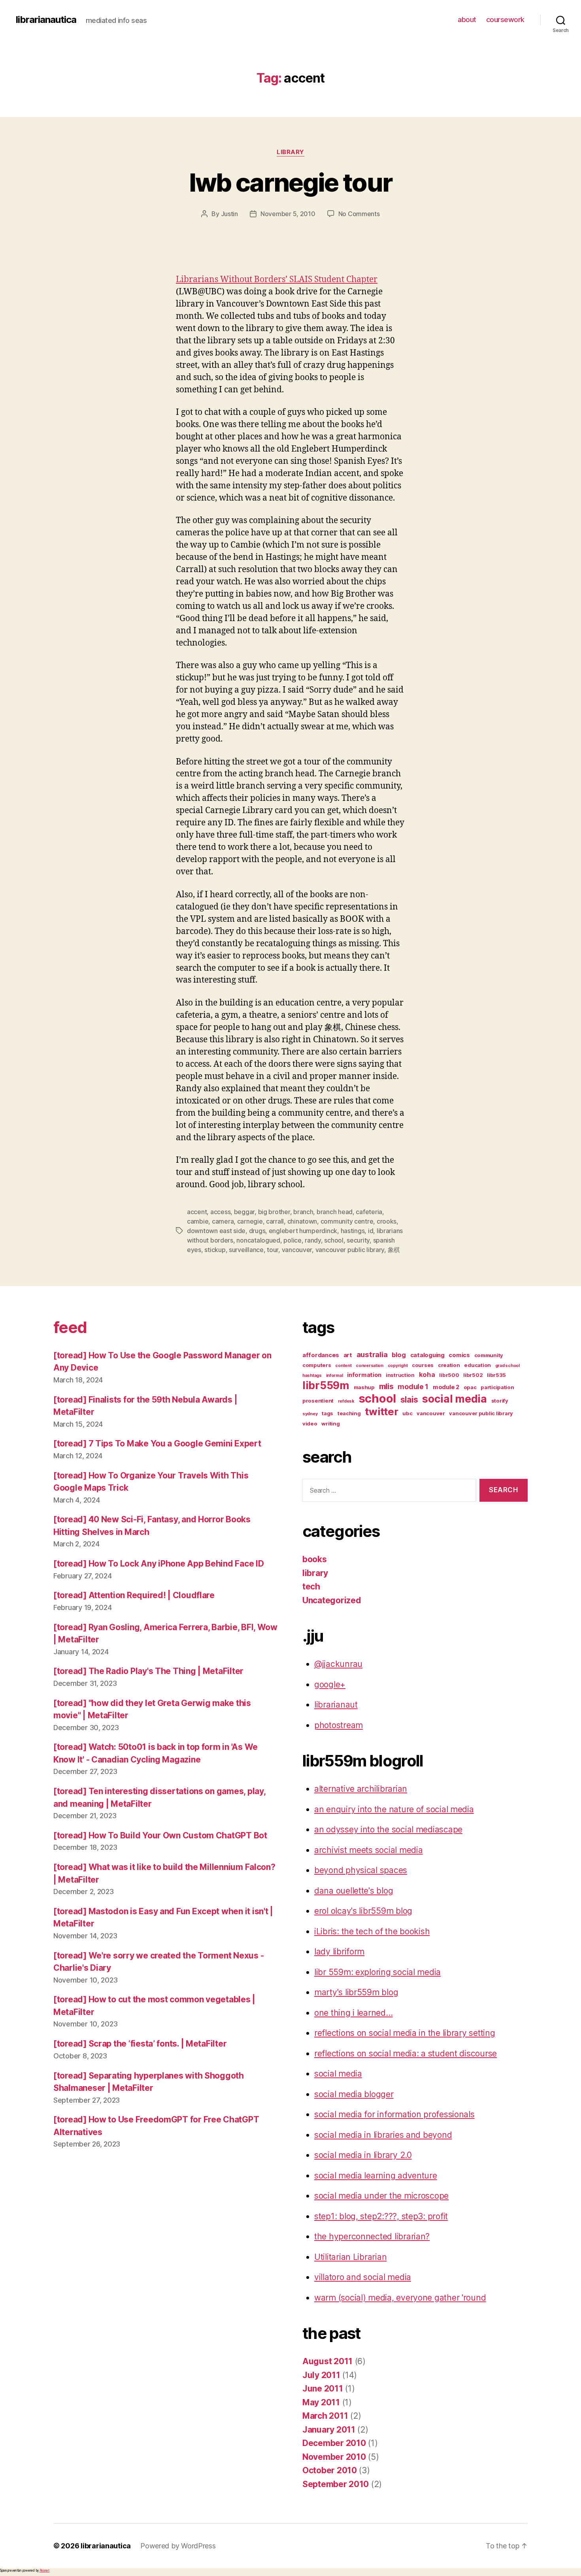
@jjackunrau (338, 1664)
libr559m (326, 1385)
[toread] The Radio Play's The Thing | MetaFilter (148, 1671)
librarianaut (336, 1705)
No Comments (359, 214)
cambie (198, 1221)
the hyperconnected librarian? (372, 2236)
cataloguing (427, 1355)
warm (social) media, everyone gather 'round (400, 2298)
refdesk (346, 1401)
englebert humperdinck (303, 1231)
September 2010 (336, 2484)
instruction (400, 1375)
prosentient (318, 1401)
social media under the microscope (381, 2196)
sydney (310, 1414)
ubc (407, 1413)
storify (500, 1401)
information (364, 1375)
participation (497, 1387)
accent (197, 1212)
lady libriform (339, 1952)
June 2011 (323, 2389)
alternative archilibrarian (361, 1789)
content (343, 1366)
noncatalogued (258, 1240)
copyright (398, 1366)
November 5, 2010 (288, 214)
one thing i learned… (354, 2013)
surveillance (246, 1250)
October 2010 (330, 2470)
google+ (330, 1684)
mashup (364, 1387)
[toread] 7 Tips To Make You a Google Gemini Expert (157, 1443)
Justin (229, 214)
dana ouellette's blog (354, 1891)
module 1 (413, 1387)
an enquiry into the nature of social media (394, 1809)
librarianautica (46, 20)
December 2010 (334, 2443)
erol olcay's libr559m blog (363, 1911)
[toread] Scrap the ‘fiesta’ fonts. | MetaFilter (140, 2044)
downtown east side (216, 1231)
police (292, 1240)
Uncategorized (332, 1600)
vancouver (297, 1250)
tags (327, 1413)
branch (303, 1212)
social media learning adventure (376, 2176)
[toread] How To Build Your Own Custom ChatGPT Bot (160, 1835)
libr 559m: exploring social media (377, 1972)
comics (459, 1355)
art (348, 1355)
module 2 (446, 1387)
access (220, 1212)
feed (70, 1327)
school (334, 1240)
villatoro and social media (363, 2277)
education (477, 1365)
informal (335, 1376)
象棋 (394, 1250)
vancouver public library (350, 1250)
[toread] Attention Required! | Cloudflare (134, 1595)
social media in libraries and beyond (383, 2135)
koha (427, 1375)
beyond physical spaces (361, 1870)
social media (455, 1399)
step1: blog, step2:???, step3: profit (381, 2216)
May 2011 (321, 2402)
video (310, 1424)
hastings (353, 1231)
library (290, 152)
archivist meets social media (368, 1850)
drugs (257, 1231)
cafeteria (369, 1212)
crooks (387, 1221)
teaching (349, 1413)
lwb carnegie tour (291, 182)
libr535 (496, 1375)
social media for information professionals (394, 2114)
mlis (386, 1386)
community (489, 1355)
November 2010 (334, 2457)
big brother (274, 1212)
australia (372, 1355)
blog (399, 1355)
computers (317, 1365)
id (371, 1231)
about (467, 20)
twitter (381, 1411)
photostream (339, 1725)
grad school (507, 1366)
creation (449, 1365)
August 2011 (327, 2361)
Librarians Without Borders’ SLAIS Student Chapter (277, 280)
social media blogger (354, 2094)
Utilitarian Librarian (350, 2257)
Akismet (44, 2570)
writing (330, 1424)
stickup (215, 1250)
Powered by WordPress (178, 2546)
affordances (321, 1355)
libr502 (473, 1375)
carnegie (250, 1221)
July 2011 (321, 2375)
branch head (335, 1212)
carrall (275, 1221)
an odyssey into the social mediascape (388, 1829)
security (358, 1240)
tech (311, 1586)
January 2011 (329, 2430)
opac (470, 1387)
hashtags (312, 1376)
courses (423, 1365)
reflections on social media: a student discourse (406, 2053)
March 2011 (325, 2416)
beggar (244, 1212)
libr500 (449, 1375)
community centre (347, 1221)
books (315, 1559)
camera (223, 1221)
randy (313, 1240)
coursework (505, 20)
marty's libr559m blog (356, 1992)
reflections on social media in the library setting (405, 2033)
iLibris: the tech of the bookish (372, 1931)
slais (409, 1400)
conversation (370, 1366)
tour (273, 1250)
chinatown (302, 1221)
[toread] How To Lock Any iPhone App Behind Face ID (159, 1564)
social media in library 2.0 (363, 2155)
